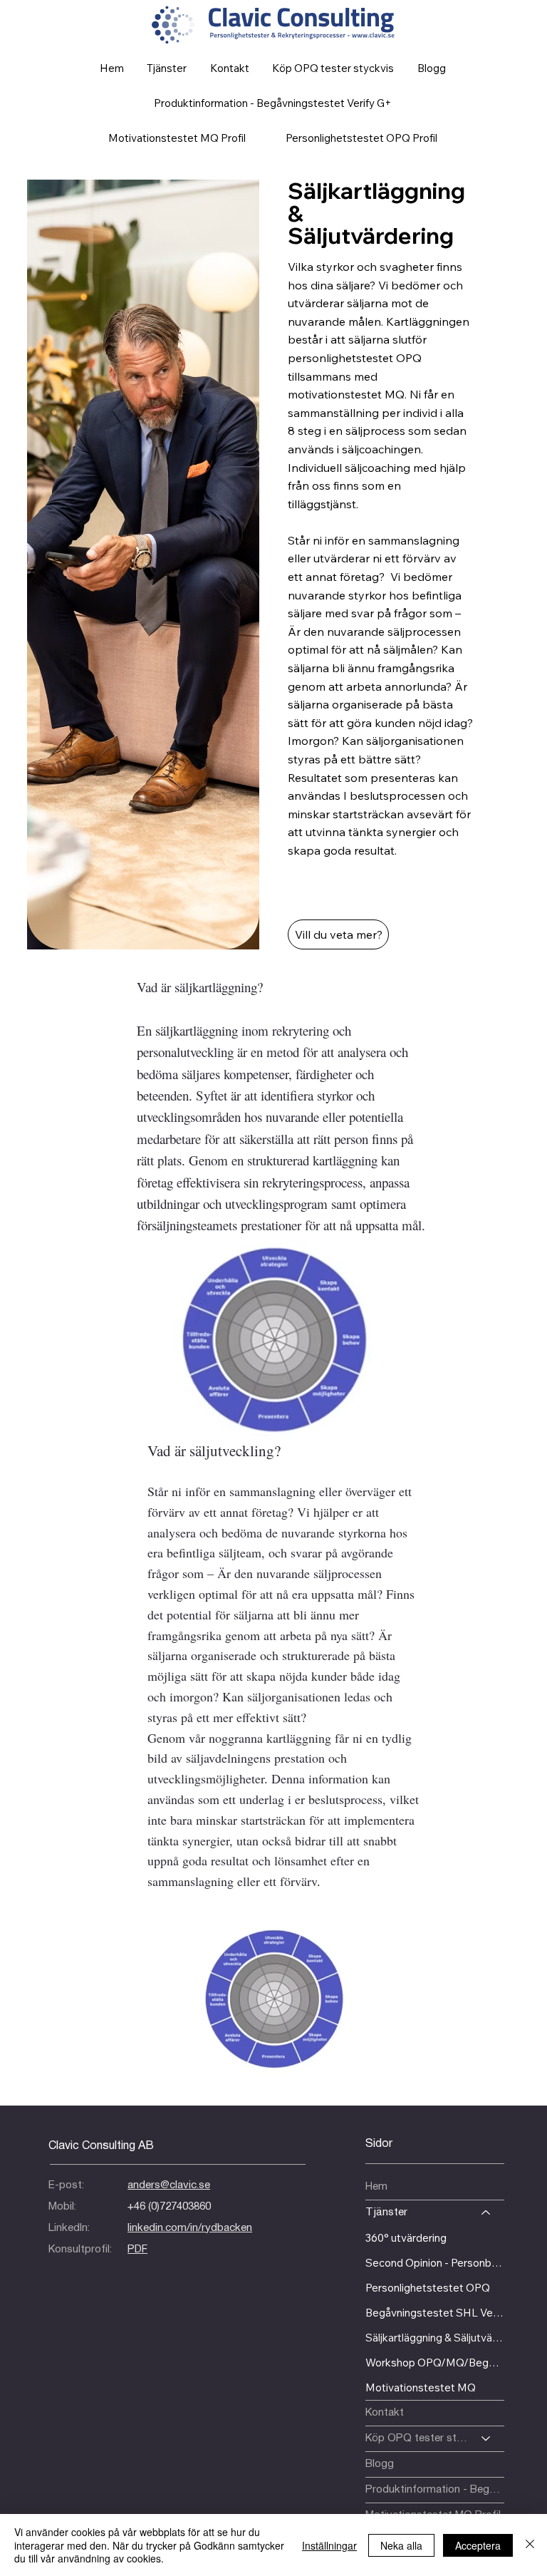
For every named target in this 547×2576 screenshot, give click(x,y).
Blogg (380, 2464)
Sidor (379, 2144)
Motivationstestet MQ (421, 2387)
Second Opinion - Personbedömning (435, 2263)
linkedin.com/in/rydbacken (190, 2228)
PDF (137, 2250)
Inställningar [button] (329, 2545)
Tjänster (386, 2212)
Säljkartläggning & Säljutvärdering (435, 2338)
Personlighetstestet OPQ (428, 2288)
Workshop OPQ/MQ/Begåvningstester (435, 2363)
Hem (376, 2187)
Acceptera (478, 2545)
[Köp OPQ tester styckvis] (486, 2439)
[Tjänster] (486, 2213)
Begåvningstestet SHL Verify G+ (435, 2313)
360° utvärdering (406, 2238)
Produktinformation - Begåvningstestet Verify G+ (435, 2490)
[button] (333, 68)
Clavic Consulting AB (101, 2146)
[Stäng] (530, 2545)
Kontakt (385, 2413)
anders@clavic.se (169, 2185)
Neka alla (401, 2545)
